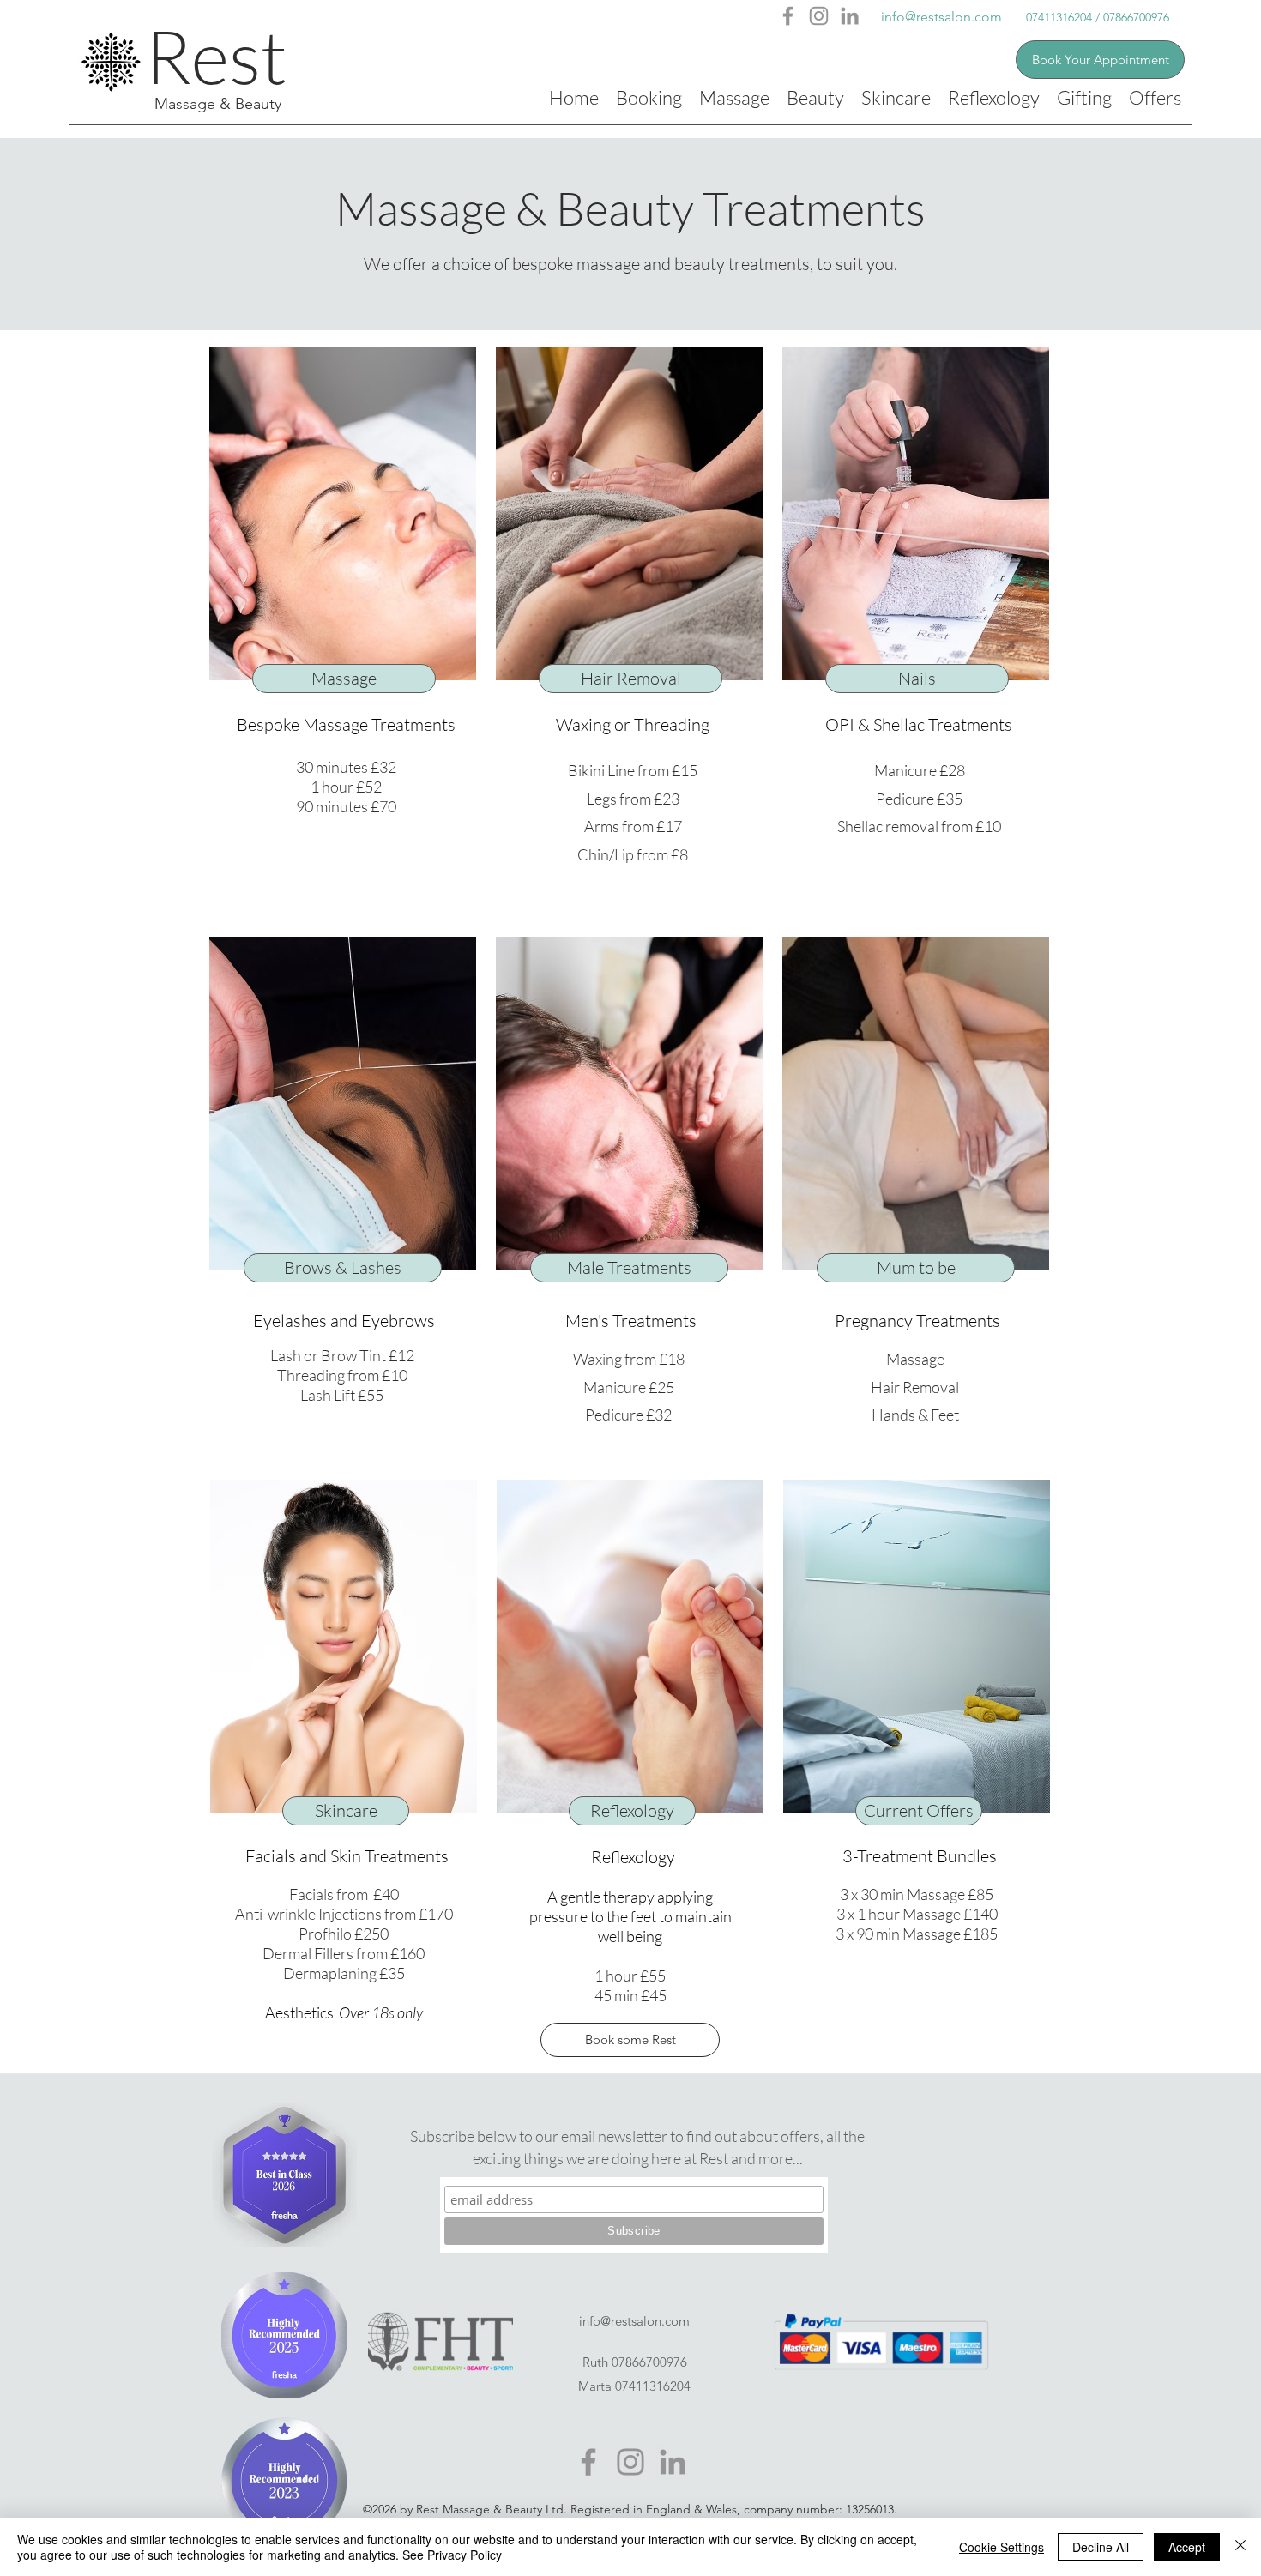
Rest (216, 56)
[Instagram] (819, 16)
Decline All (1101, 2547)
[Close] (1240, 2547)
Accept (1187, 2547)
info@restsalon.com (941, 17)
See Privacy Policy (452, 2555)
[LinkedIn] (850, 16)
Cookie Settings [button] (1002, 2547)
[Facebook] (788, 16)
